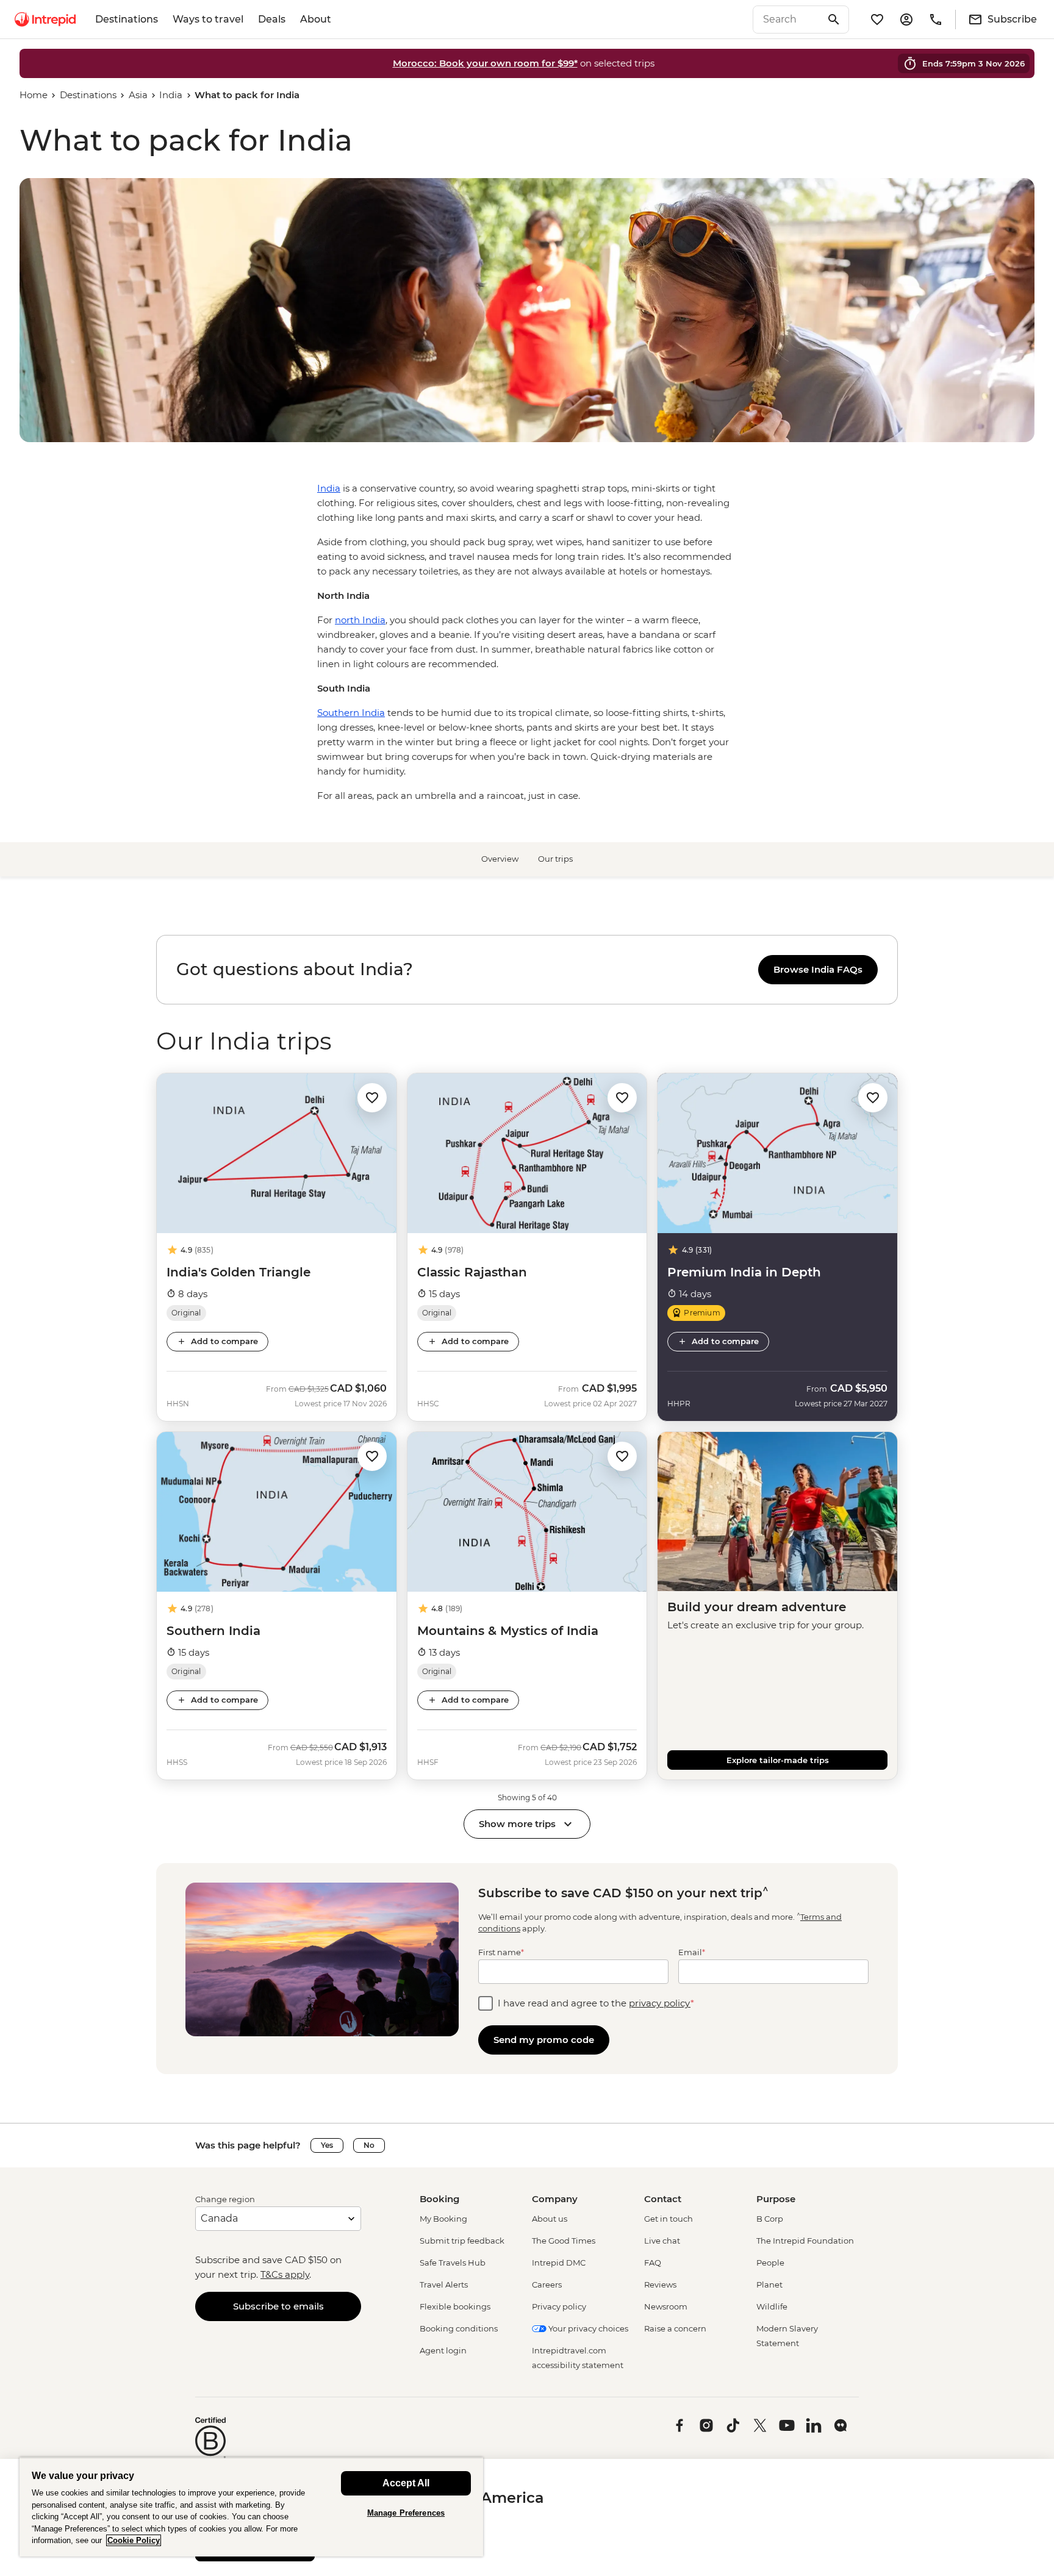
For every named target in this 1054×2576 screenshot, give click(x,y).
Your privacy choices (587, 2328)
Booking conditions (459, 2328)
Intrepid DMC (559, 2263)
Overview (500, 859)
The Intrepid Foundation (805, 2241)
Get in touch (669, 2219)
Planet (769, 2284)
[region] (527, 970)
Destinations (127, 19)
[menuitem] (45, 20)
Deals (272, 19)
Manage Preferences (406, 2513)
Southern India (351, 713)
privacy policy (660, 2003)
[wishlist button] (372, 1098)
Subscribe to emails (278, 2306)
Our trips (555, 859)
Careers (547, 2284)
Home (34, 95)
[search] (787, 20)
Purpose (776, 2199)
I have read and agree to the (596, 2003)
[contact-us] (936, 20)
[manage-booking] (906, 20)
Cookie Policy (134, 2540)
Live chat (662, 2241)
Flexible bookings (455, 2306)
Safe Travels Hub (453, 2263)
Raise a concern (675, 2328)
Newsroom (666, 2306)
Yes (327, 2145)
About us (550, 2219)
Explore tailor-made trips (778, 1760)
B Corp (770, 2219)
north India (360, 620)
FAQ (653, 2263)
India (171, 95)
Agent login (443, 2350)
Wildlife (772, 2306)
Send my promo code (544, 2040)
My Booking (443, 2219)
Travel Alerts (444, 2284)
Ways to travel (208, 19)
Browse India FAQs (818, 969)
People (770, 2263)
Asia (138, 95)
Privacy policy (559, 2306)
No (369, 2145)
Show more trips (517, 1824)
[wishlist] (877, 20)
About (316, 19)
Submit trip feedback (462, 2241)
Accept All (406, 2483)
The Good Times (564, 2241)
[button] (372, 1097)
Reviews (660, 2284)
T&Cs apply (285, 2274)
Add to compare (224, 1341)
